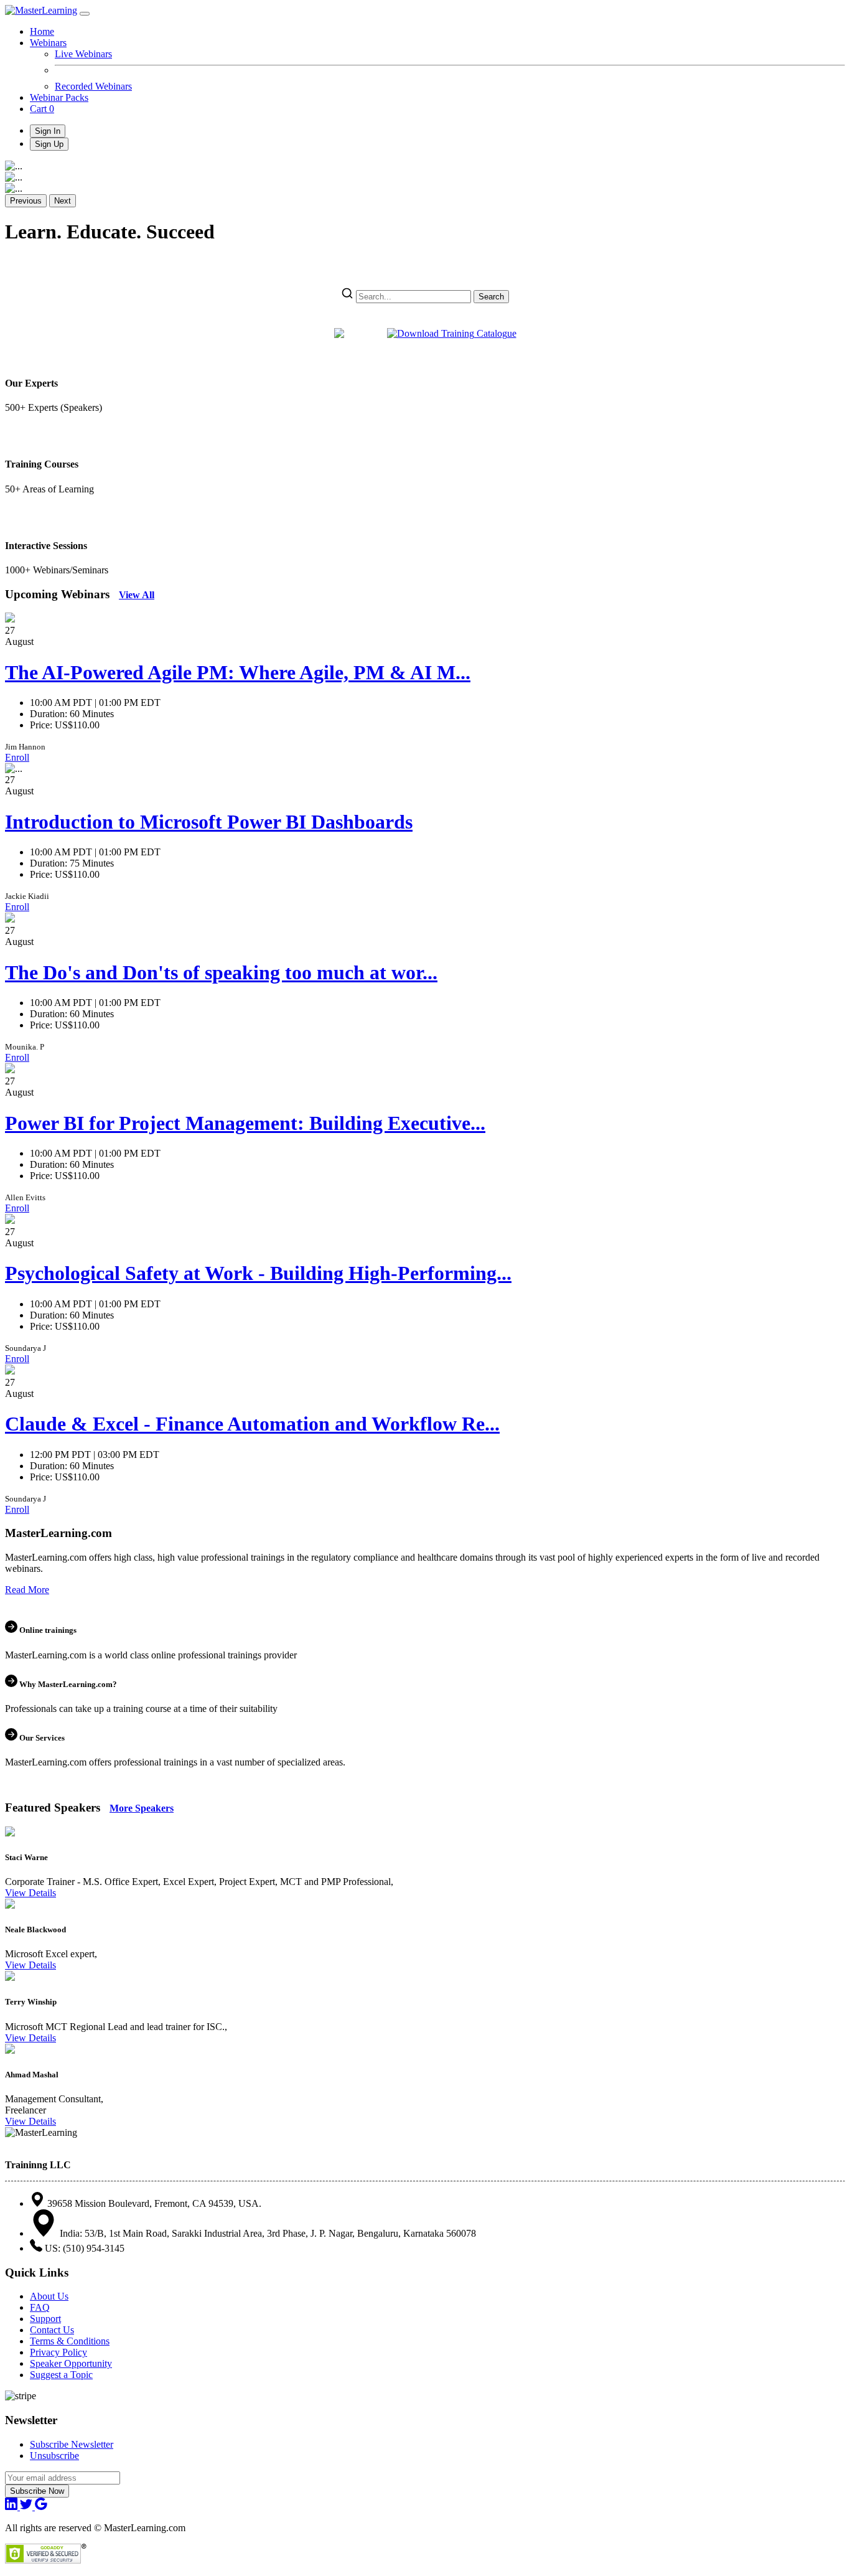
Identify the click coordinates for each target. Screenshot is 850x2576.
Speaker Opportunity (71, 2363)
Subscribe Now (37, 2491)
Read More (27, 1590)
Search (491, 297)
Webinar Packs (59, 97)
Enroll (17, 757)
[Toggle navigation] (85, 14)
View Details (30, 1893)
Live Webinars (83, 54)
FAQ (40, 2307)
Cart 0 (42, 109)
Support (45, 2319)
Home (42, 31)
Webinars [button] (48, 43)
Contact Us (52, 2330)
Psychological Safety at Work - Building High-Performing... (258, 1273)
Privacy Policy (58, 2352)
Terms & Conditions (70, 2341)
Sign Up (49, 144)
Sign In (48, 131)
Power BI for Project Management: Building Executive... (245, 1123)
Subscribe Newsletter (72, 2444)
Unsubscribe (54, 2456)
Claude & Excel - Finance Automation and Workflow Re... (252, 1424)
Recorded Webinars (93, 86)
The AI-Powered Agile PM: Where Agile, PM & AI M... (238, 672)
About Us (49, 2296)
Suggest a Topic (61, 2375)
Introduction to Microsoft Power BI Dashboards (209, 822)
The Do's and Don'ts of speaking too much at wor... (221, 972)
